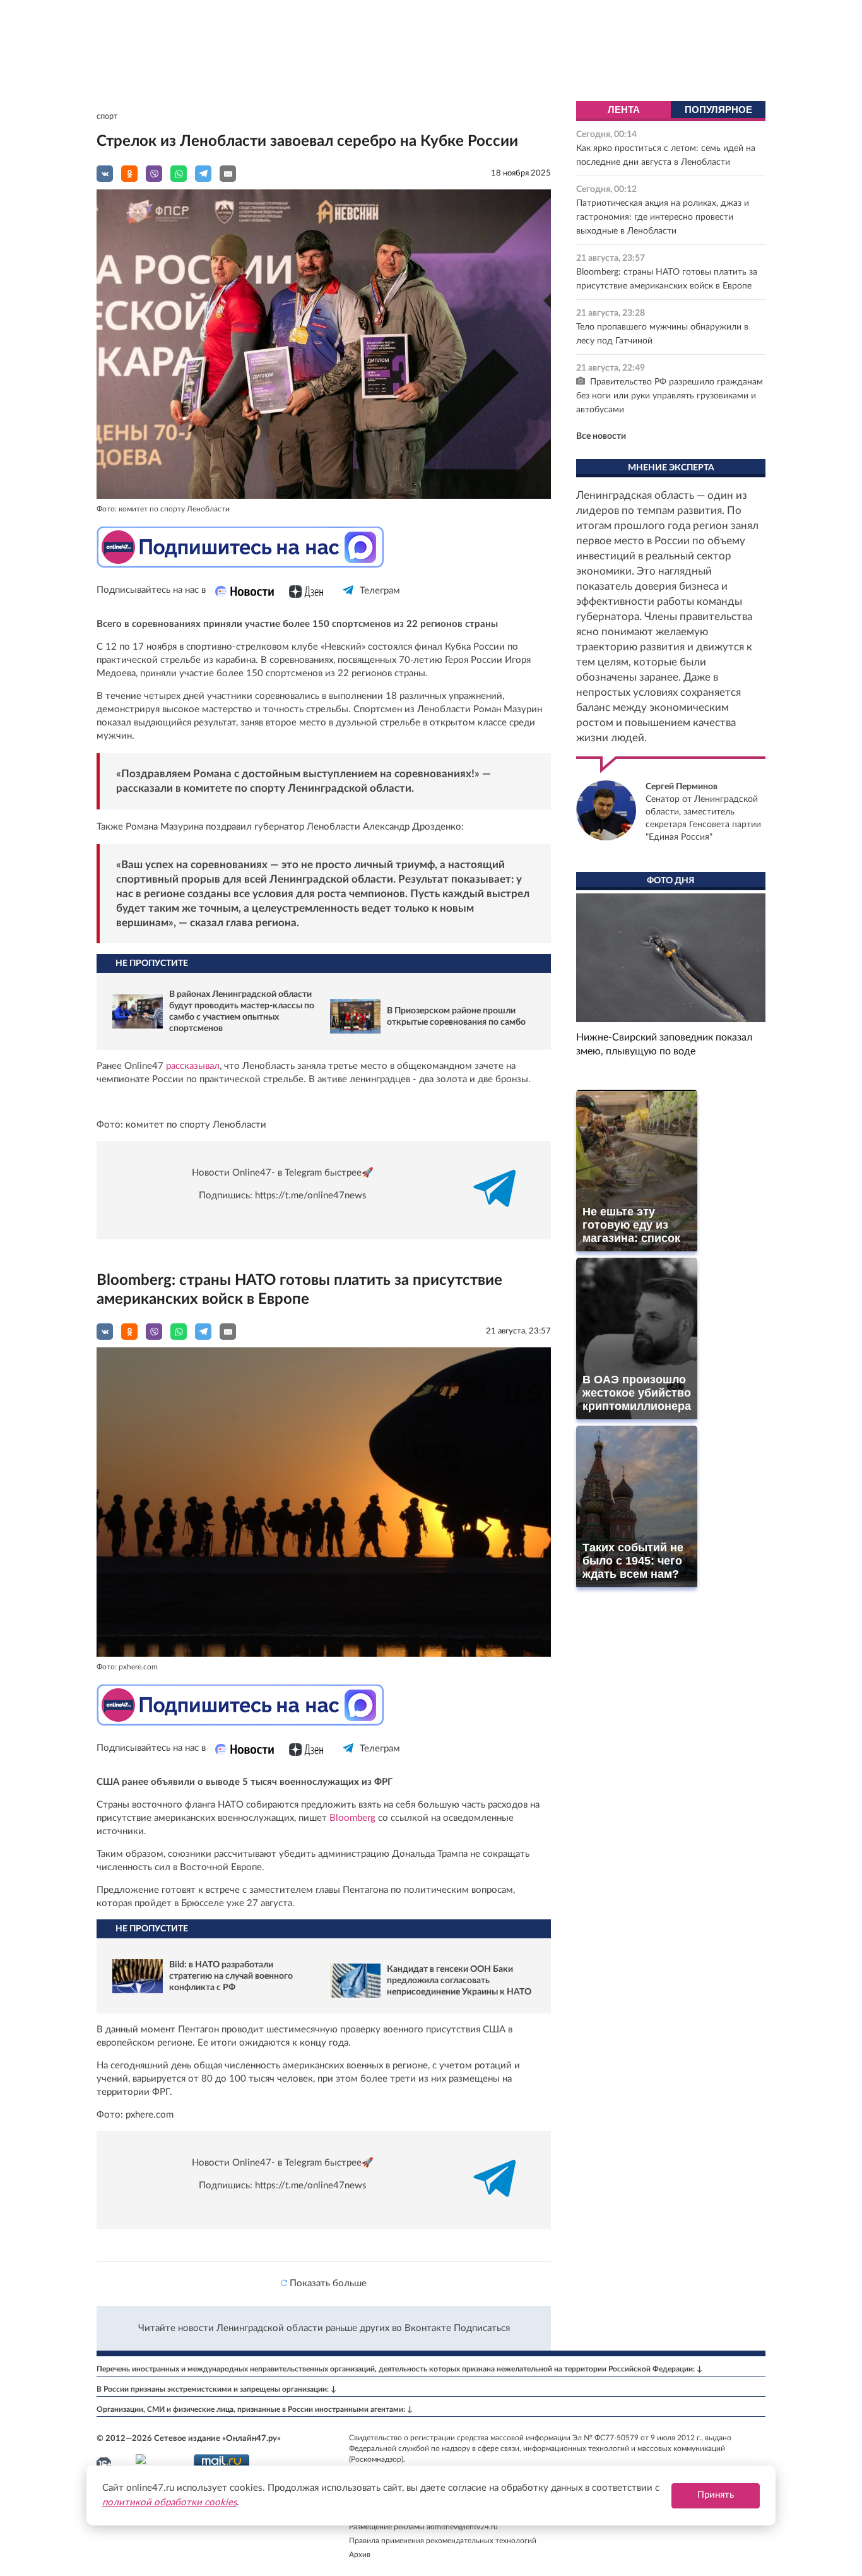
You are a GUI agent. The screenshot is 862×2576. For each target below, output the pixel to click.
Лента (624, 110)
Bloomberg (351, 1818)
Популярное (718, 110)
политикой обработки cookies (169, 2502)
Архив (360, 2555)
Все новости (601, 436)
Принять (716, 2495)
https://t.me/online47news (311, 1196)
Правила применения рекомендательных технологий (443, 2541)
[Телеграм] (349, 601)
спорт (107, 116)
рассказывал (193, 1066)
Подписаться (482, 2328)
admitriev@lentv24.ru (462, 2527)
